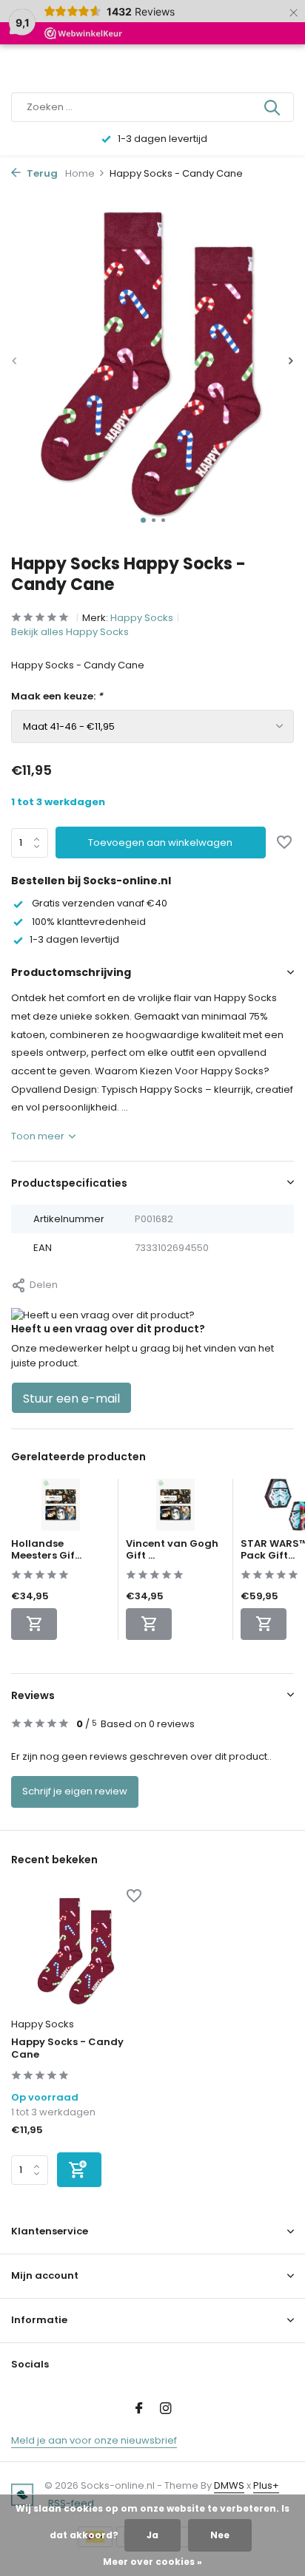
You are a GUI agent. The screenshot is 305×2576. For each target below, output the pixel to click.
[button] (143, 520)
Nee (220, 2535)
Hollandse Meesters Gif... (46, 1550)
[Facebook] (139, 2410)
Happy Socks (142, 618)
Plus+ (266, 2485)
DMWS (229, 2485)
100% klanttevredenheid (88, 922)
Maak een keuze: (57, 696)
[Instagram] (166, 2410)
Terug (41, 173)
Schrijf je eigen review (75, 1791)
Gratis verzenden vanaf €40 (98, 903)
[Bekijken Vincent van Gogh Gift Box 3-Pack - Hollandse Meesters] (175, 1508)
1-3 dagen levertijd (74, 939)
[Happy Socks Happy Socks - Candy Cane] (76, 1950)
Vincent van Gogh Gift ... (172, 1550)
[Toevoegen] (79, 2170)
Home (80, 173)
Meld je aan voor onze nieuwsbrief (94, 2440)
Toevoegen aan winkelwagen (160, 843)
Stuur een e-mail (71, 1399)
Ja (152, 2535)
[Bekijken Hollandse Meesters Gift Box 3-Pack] (61, 1508)
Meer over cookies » (152, 2562)
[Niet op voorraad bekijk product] (34, 1624)
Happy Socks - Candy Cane (67, 2049)
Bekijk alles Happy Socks (70, 632)
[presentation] (15, 361)
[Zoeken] (273, 107)
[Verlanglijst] (284, 844)
